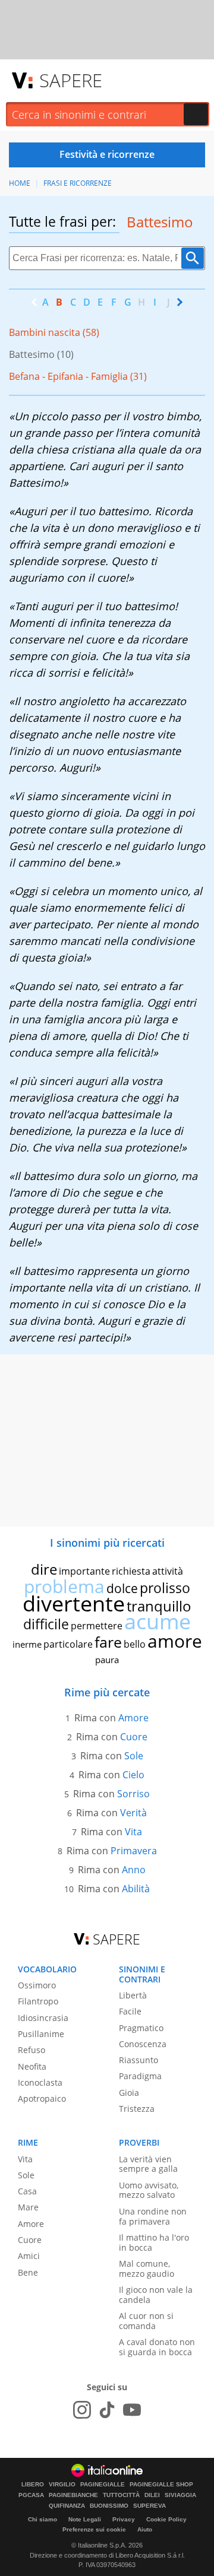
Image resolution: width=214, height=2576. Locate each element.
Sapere (71, 80)
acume (158, 1621)
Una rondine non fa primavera (153, 2216)
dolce (122, 1588)
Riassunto (139, 2060)
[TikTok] (107, 2410)
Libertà (133, 1995)
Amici (29, 2256)
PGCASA (31, 2495)
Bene (28, 2272)
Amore (133, 1718)
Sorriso (133, 1794)
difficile (46, 1624)
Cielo (133, 1775)
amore (175, 1641)
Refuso (32, 2050)
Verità (133, 1813)
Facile (130, 2011)
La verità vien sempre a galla (148, 2164)
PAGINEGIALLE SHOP (161, 2485)
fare (108, 1642)
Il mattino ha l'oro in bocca (154, 2242)
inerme (27, 1644)
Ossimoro (37, 1985)
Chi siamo (43, 2519)
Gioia (129, 2093)
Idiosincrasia (43, 2018)
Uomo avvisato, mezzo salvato (149, 2190)
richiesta (131, 1571)
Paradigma (140, 2076)
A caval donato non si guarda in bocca (157, 2347)
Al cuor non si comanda (146, 2321)
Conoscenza (143, 2044)
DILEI (152, 2495)
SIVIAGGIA (180, 2495)
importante (84, 1571)
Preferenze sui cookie (94, 2529)
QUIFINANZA (67, 2506)
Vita (133, 1832)
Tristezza (137, 2109)
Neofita (32, 2066)
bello (135, 1644)
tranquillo (159, 1606)
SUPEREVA (150, 2506)
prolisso (165, 1588)
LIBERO (33, 2485)
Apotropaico (42, 2098)
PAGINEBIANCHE (73, 2495)
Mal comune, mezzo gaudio (147, 2269)
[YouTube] (132, 2410)
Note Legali (85, 2519)
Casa (27, 2191)
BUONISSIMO (109, 2506)
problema (64, 1586)
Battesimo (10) (41, 354)
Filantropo (38, 2001)
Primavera (134, 1851)
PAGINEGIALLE (103, 2485)
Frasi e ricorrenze (78, 183)
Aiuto (145, 2529)
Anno (134, 1870)
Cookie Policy (166, 2519)
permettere (97, 1626)
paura (107, 1660)
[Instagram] (82, 2410)
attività (168, 1571)
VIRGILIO (62, 2485)
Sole (134, 1756)
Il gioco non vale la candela (156, 2295)
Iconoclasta (40, 2082)
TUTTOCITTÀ (121, 2495)
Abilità (136, 1889)
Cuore (134, 1737)
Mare (28, 2207)
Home (20, 183)
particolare (68, 1644)
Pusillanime (41, 2034)
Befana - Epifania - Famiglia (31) (78, 376)
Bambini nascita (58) (54, 332)
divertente (74, 1603)
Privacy (124, 2519)
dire (44, 1569)
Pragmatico (141, 2028)
